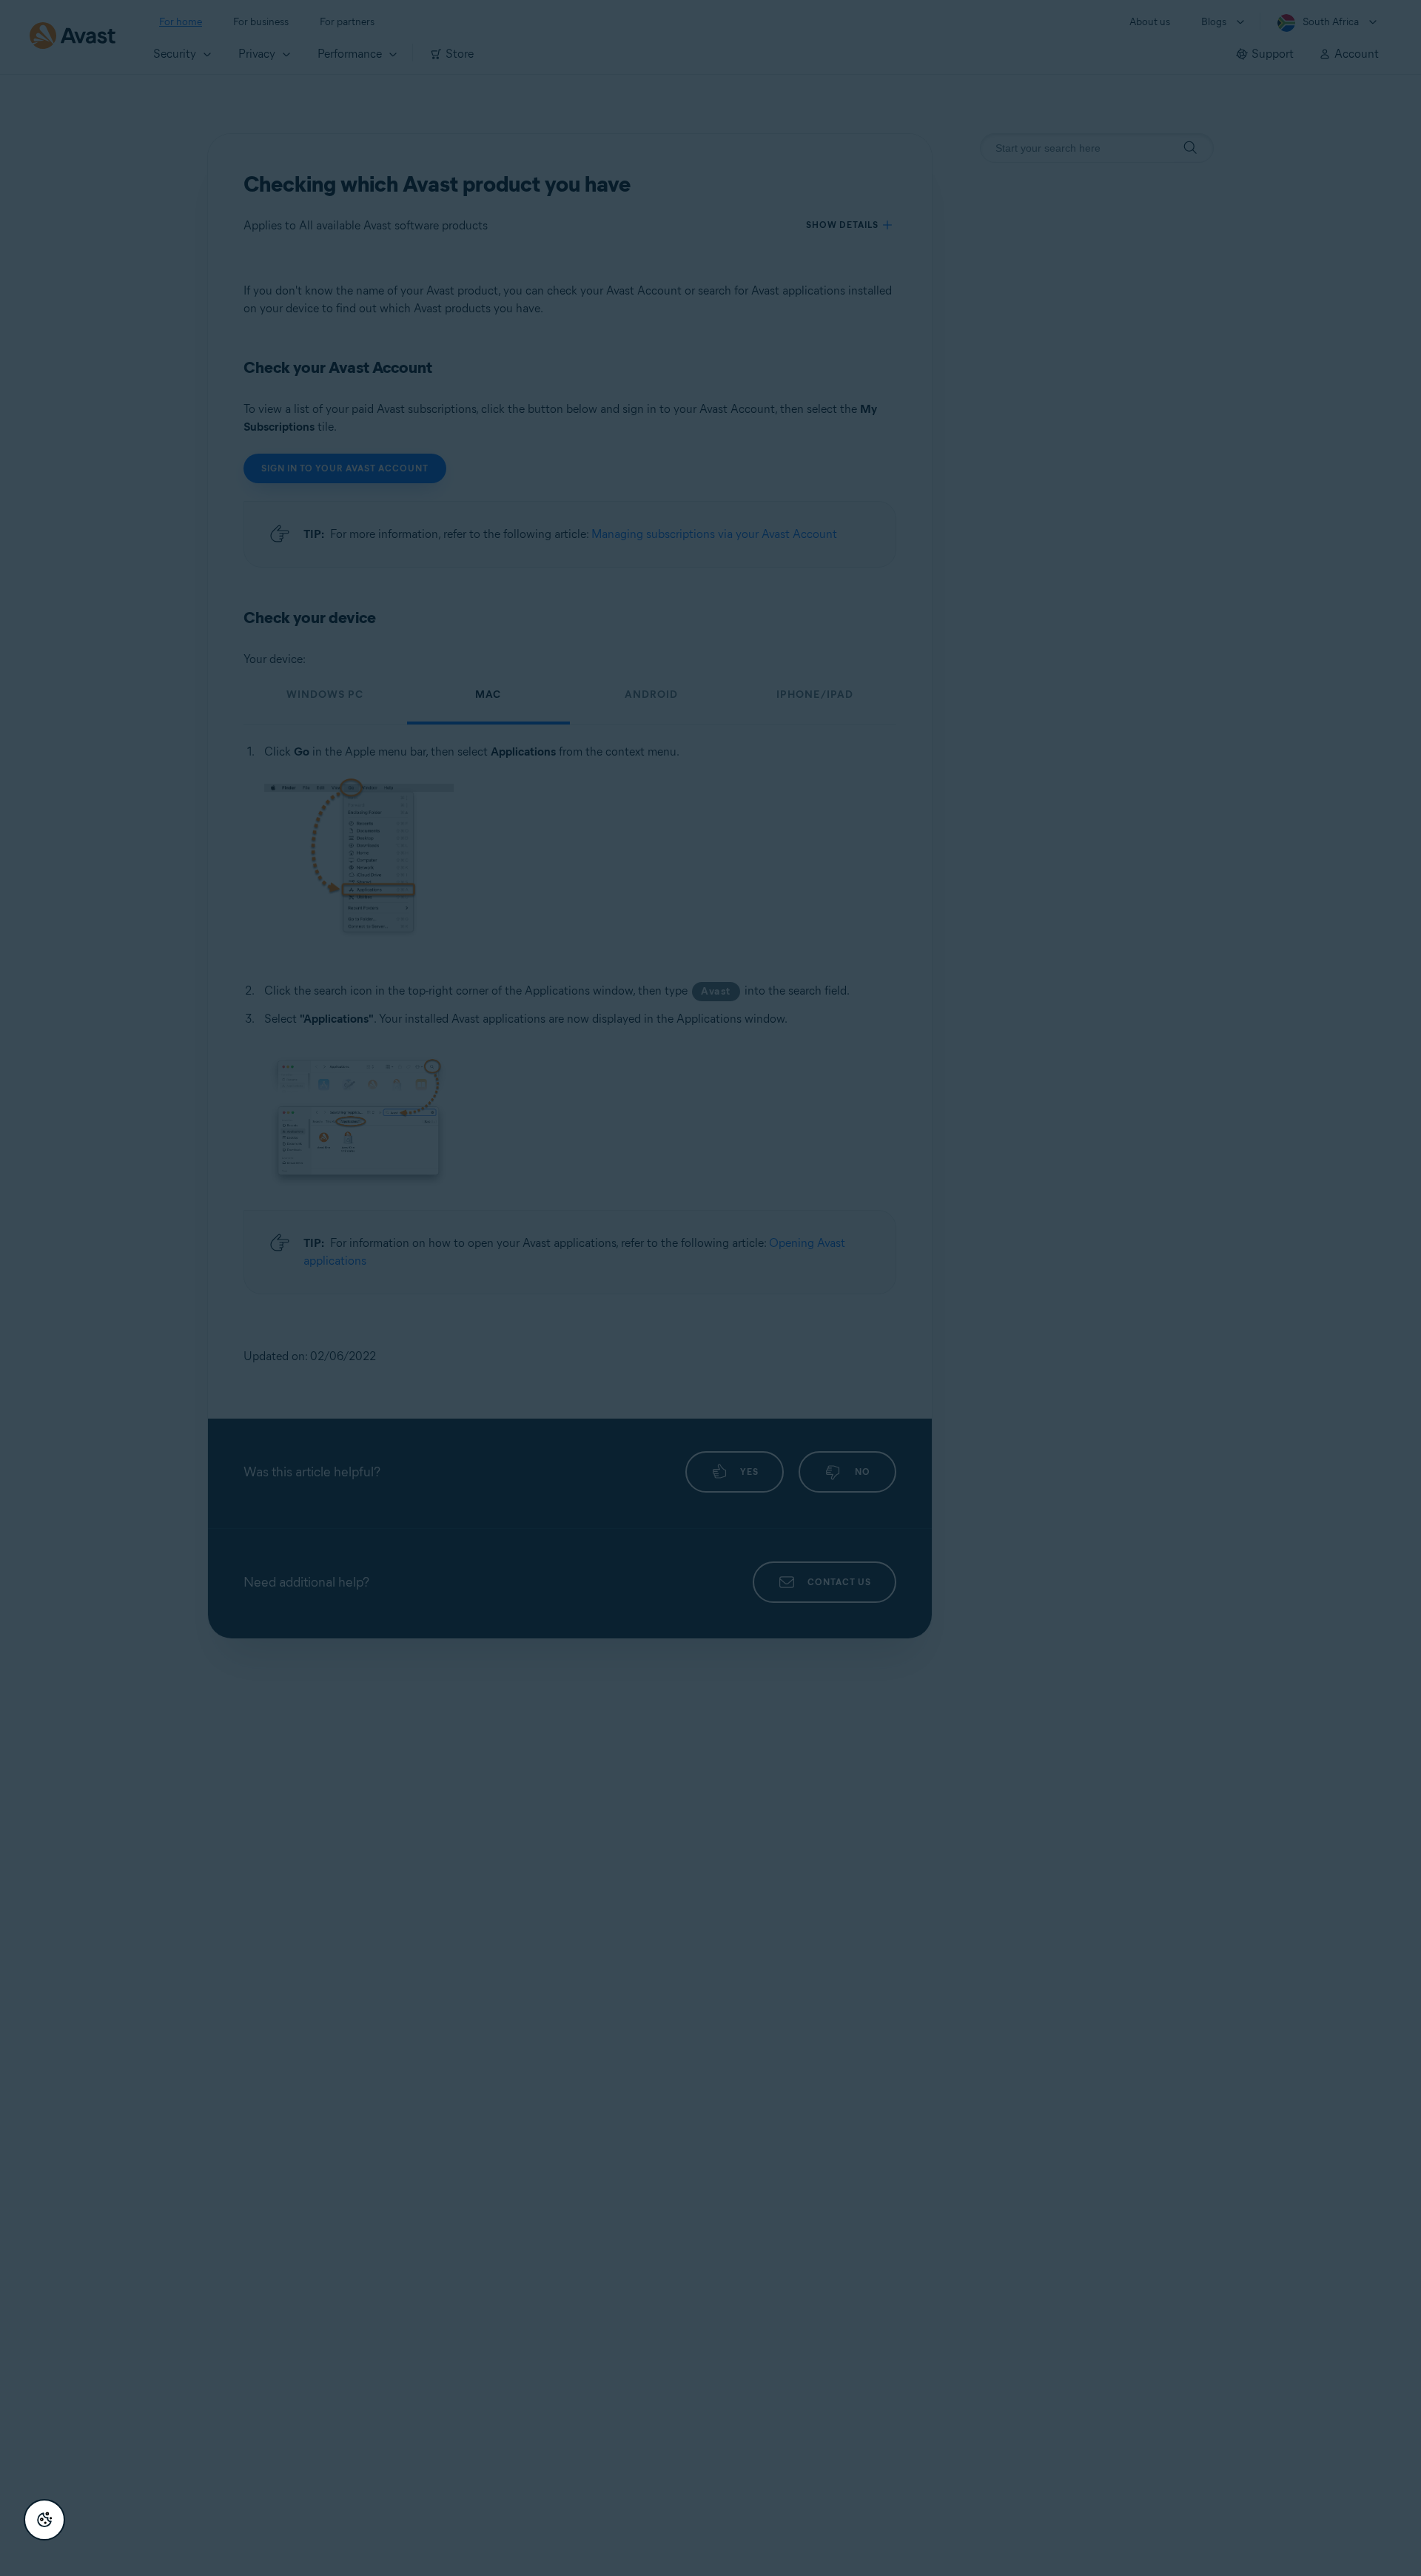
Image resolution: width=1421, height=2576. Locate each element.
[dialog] (710, 1288)
